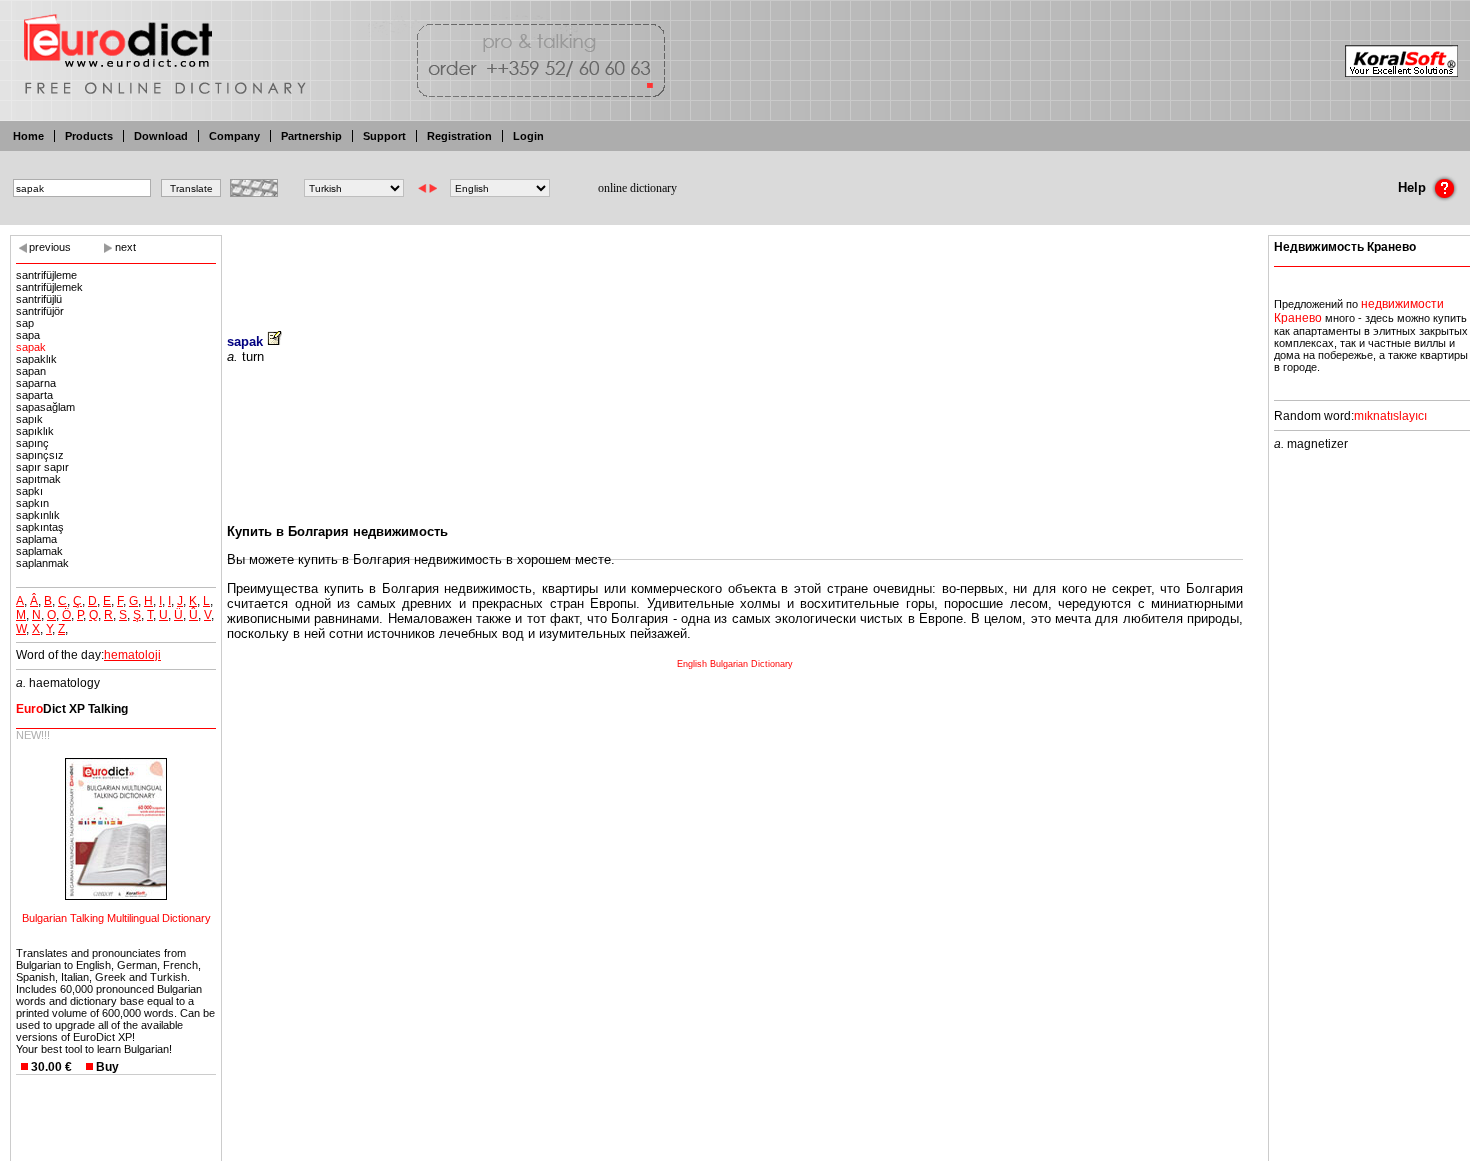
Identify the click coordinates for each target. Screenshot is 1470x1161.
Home (28, 136)
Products (89, 136)
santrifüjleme (46, 275)
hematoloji (132, 655)
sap (25, 323)
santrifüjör (40, 311)
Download (161, 136)
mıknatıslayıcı (1390, 416)
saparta (34, 395)
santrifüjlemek (49, 287)
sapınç (32, 443)
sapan (31, 371)
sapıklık (35, 431)
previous (50, 247)
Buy (107, 1067)
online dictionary (637, 188)
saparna (36, 383)
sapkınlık (38, 515)
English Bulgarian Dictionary (735, 664)
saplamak (39, 551)
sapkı (29, 491)
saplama (36, 539)
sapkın (32, 503)
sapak (31, 347)
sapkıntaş (40, 527)
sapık (29, 419)
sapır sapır (42, 467)
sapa (28, 335)
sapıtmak (38, 479)
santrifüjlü (39, 299)
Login (528, 136)
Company (234, 136)
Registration (459, 136)
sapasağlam (45, 407)
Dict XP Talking (72, 709)
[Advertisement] (735, 270)
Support (384, 136)
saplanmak (42, 563)
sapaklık (36, 359)
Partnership (311, 136)
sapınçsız (40, 455)
